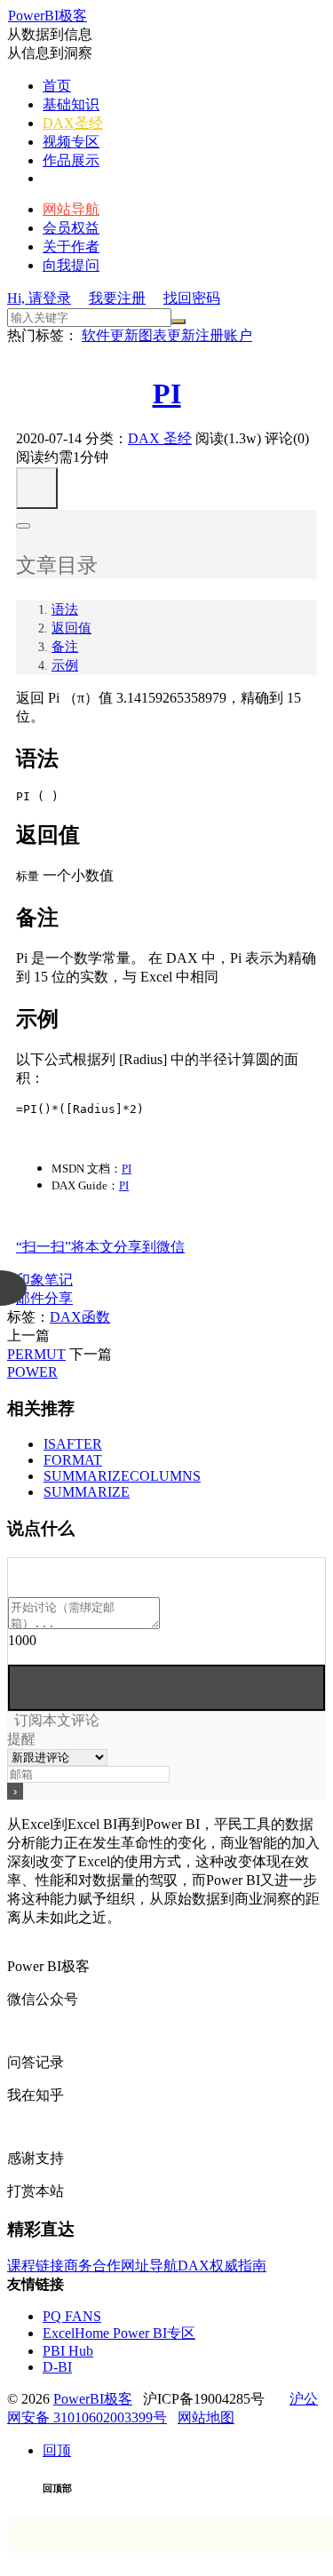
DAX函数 (80, 1317)
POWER (32, 1372)
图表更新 (167, 335)
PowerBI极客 (48, 16)
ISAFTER (73, 1444)
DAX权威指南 (222, 2266)
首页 (57, 86)
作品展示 (71, 160)
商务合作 (92, 2266)
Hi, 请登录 (39, 298)
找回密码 (192, 298)
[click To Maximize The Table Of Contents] (37, 488)
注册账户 (224, 335)
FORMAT (73, 1460)
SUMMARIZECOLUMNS (122, 1476)
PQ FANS (72, 2316)
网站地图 (206, 2417)
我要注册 (117, 298)
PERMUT (36, 1354)
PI (167, 394)
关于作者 (71, 246)
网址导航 (149, 2266)
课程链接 (36, 2266)
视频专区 (71, 142)
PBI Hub (68, 2351)
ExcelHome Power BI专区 (119, 2333)
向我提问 (71, 265)
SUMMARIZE (87, 1492)
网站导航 (71, 209)
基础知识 (71, 104)
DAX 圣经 (160, 438)
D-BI (57, 2367)
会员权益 (71, 228)
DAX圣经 (73, 123)
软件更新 (110, 335)
